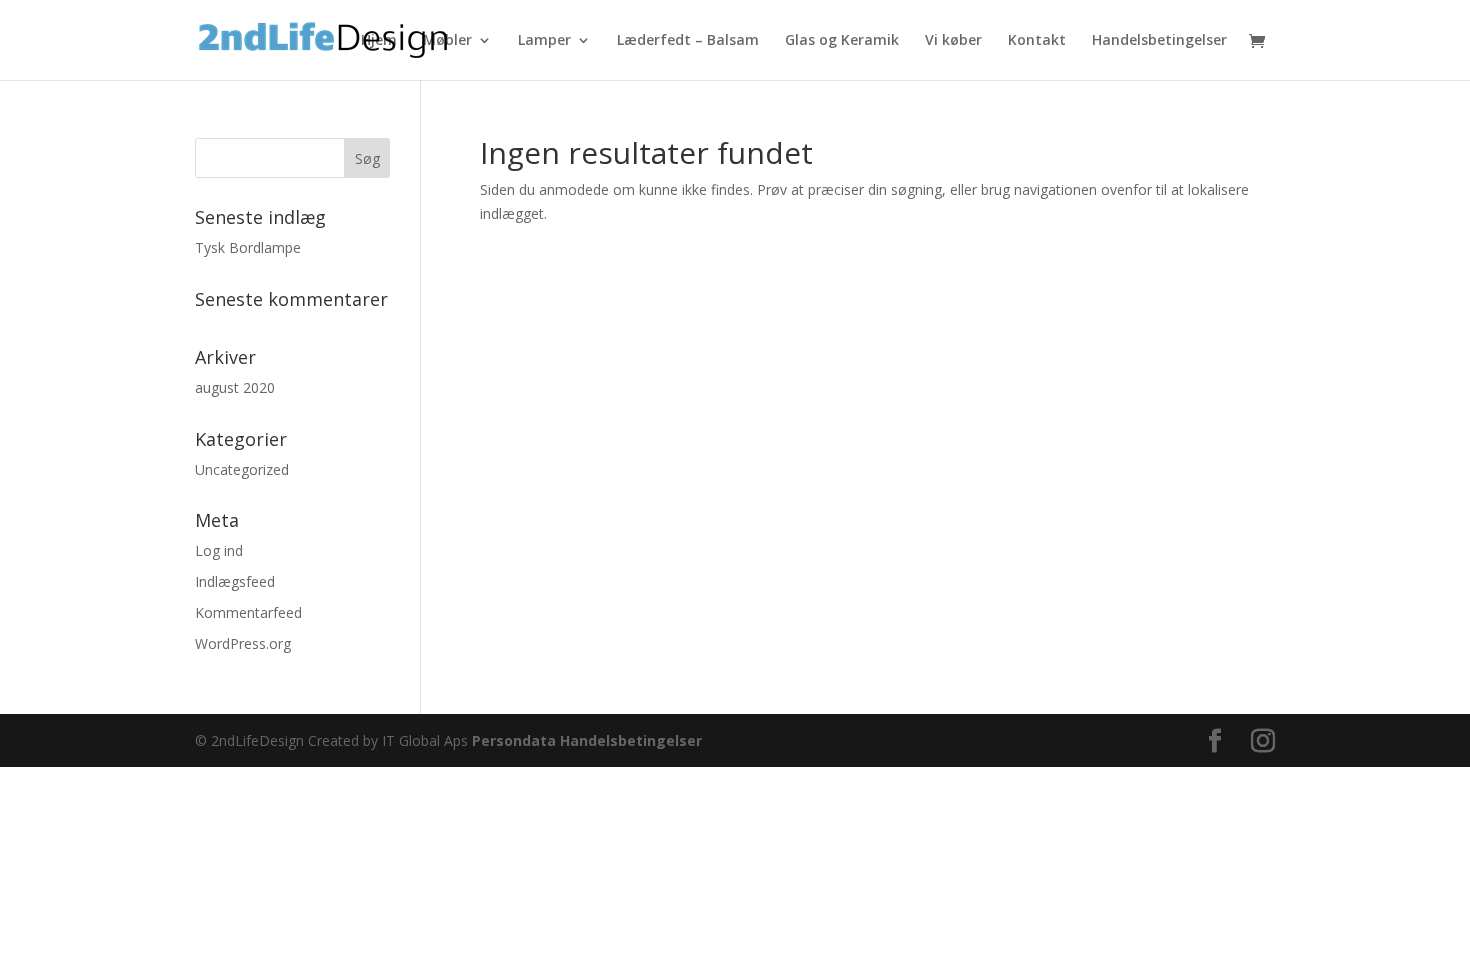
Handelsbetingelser (1159, 41)
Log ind (219, 550)
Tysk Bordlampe (248, 247)
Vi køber (953, 41)
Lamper (544, 41)
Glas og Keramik (842, 41)
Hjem (379, 41)
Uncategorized (242, 469)
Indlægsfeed (235, 581)
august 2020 (235, 387)
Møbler (447, 41)
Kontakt (1037, 41)
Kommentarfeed (248, 612)
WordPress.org (243, 643)
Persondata (514, 740)
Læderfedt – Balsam (688, 41)
